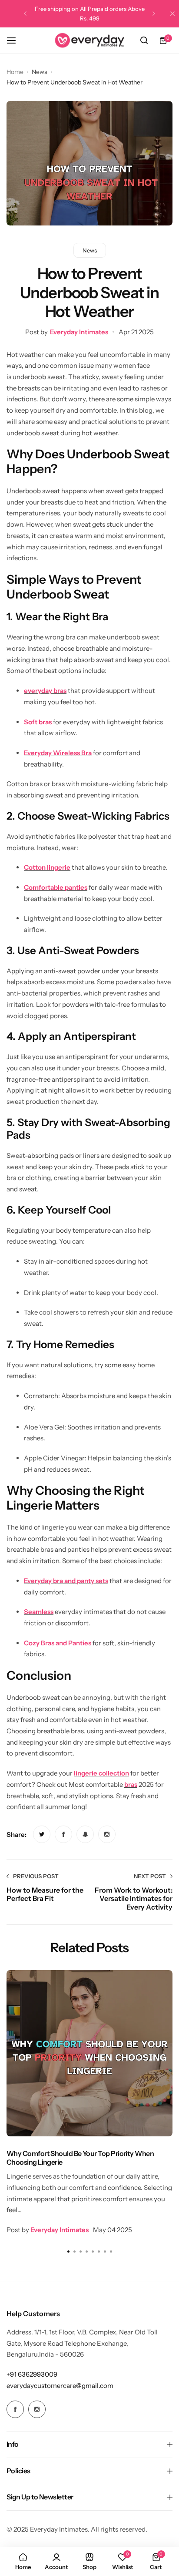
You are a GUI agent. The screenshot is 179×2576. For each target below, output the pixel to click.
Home (15, 72)
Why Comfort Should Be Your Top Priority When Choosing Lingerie (80, 2157)
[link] (42, 1834)
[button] (25, 13)
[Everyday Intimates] (89, 40)
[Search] (144, 40)
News (40, 72)
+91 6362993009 (32, 2374)
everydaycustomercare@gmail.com (60, 2386)
